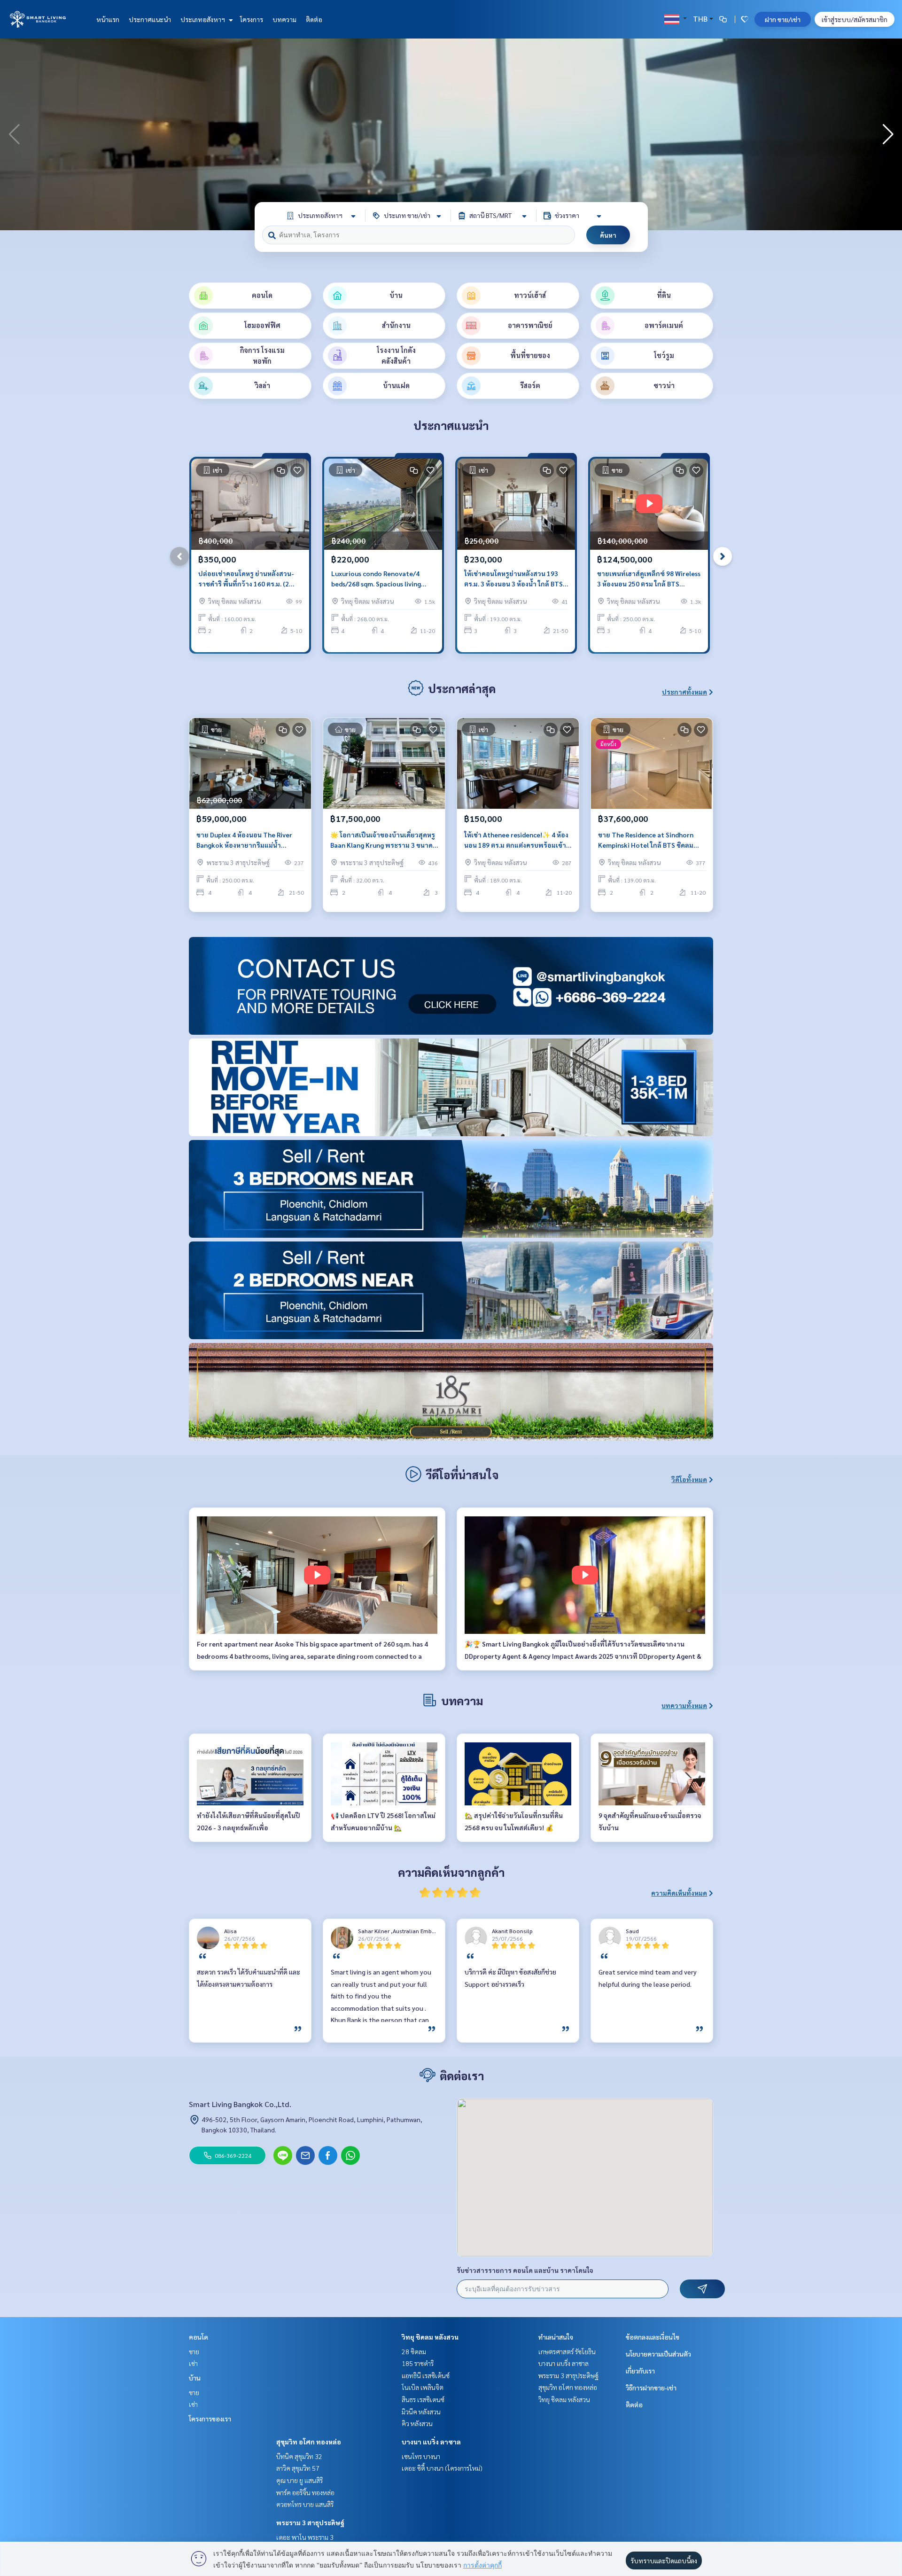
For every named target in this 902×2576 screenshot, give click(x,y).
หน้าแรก (108, 19)
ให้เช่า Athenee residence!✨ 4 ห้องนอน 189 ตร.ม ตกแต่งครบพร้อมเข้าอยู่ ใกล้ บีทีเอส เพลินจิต (516, 840)
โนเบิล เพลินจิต (423, 2387)
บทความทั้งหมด (684, 1705)
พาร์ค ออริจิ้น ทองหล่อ (305, 2492)
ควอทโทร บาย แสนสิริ (305, 2504)
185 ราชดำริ (418, 2363)
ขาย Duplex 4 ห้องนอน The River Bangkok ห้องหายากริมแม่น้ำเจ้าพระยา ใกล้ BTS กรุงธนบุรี (244, 840)
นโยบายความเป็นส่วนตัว (658, 2354)
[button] (888, 134)
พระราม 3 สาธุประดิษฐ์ (310, 2522)
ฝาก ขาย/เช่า (783, 19)
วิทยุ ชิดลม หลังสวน (430, 2337)
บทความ (284, 19)
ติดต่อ (314, 19)
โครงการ (252, 19)
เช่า (193, 2363)
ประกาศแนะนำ (150, 19)
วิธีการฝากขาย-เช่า (651, 2388)
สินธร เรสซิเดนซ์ (423, 2399)
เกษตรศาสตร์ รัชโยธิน (567, 2351)
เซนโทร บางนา (421, 2456)
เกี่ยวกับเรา (640, 2371)
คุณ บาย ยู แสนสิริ (299, 2480)
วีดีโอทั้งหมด (689, 1479)
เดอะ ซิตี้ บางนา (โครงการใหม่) (442, 2468)
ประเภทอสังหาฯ (203, 19)
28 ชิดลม (414, 2351)
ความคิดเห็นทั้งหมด (679, 1893)
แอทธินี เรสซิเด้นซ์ (426, 2375)
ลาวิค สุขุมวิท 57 (298, 2468)
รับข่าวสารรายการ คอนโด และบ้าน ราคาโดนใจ (525, 2270)
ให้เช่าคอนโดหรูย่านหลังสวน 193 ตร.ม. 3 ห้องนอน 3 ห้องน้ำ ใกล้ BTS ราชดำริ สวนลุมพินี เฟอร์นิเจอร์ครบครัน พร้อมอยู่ (515, 579)
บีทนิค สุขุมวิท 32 (299, 2456)
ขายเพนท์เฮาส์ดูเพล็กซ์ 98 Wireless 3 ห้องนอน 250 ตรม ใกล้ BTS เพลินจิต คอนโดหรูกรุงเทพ (649, 579)
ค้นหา (608, 235)
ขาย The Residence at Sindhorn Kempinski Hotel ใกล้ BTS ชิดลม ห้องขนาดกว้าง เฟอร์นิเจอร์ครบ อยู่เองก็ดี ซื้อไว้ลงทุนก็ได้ (648, 840)
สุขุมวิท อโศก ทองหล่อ (309, 2442)
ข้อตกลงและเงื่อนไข (653, 2337)
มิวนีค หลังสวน (421, 2412)
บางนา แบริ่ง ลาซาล (431, 2442)
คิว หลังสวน (417, 2423)
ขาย (194, 2351)
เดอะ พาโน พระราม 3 (305, 2537)
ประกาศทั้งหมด (684, 692)
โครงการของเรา (210, 2419)
